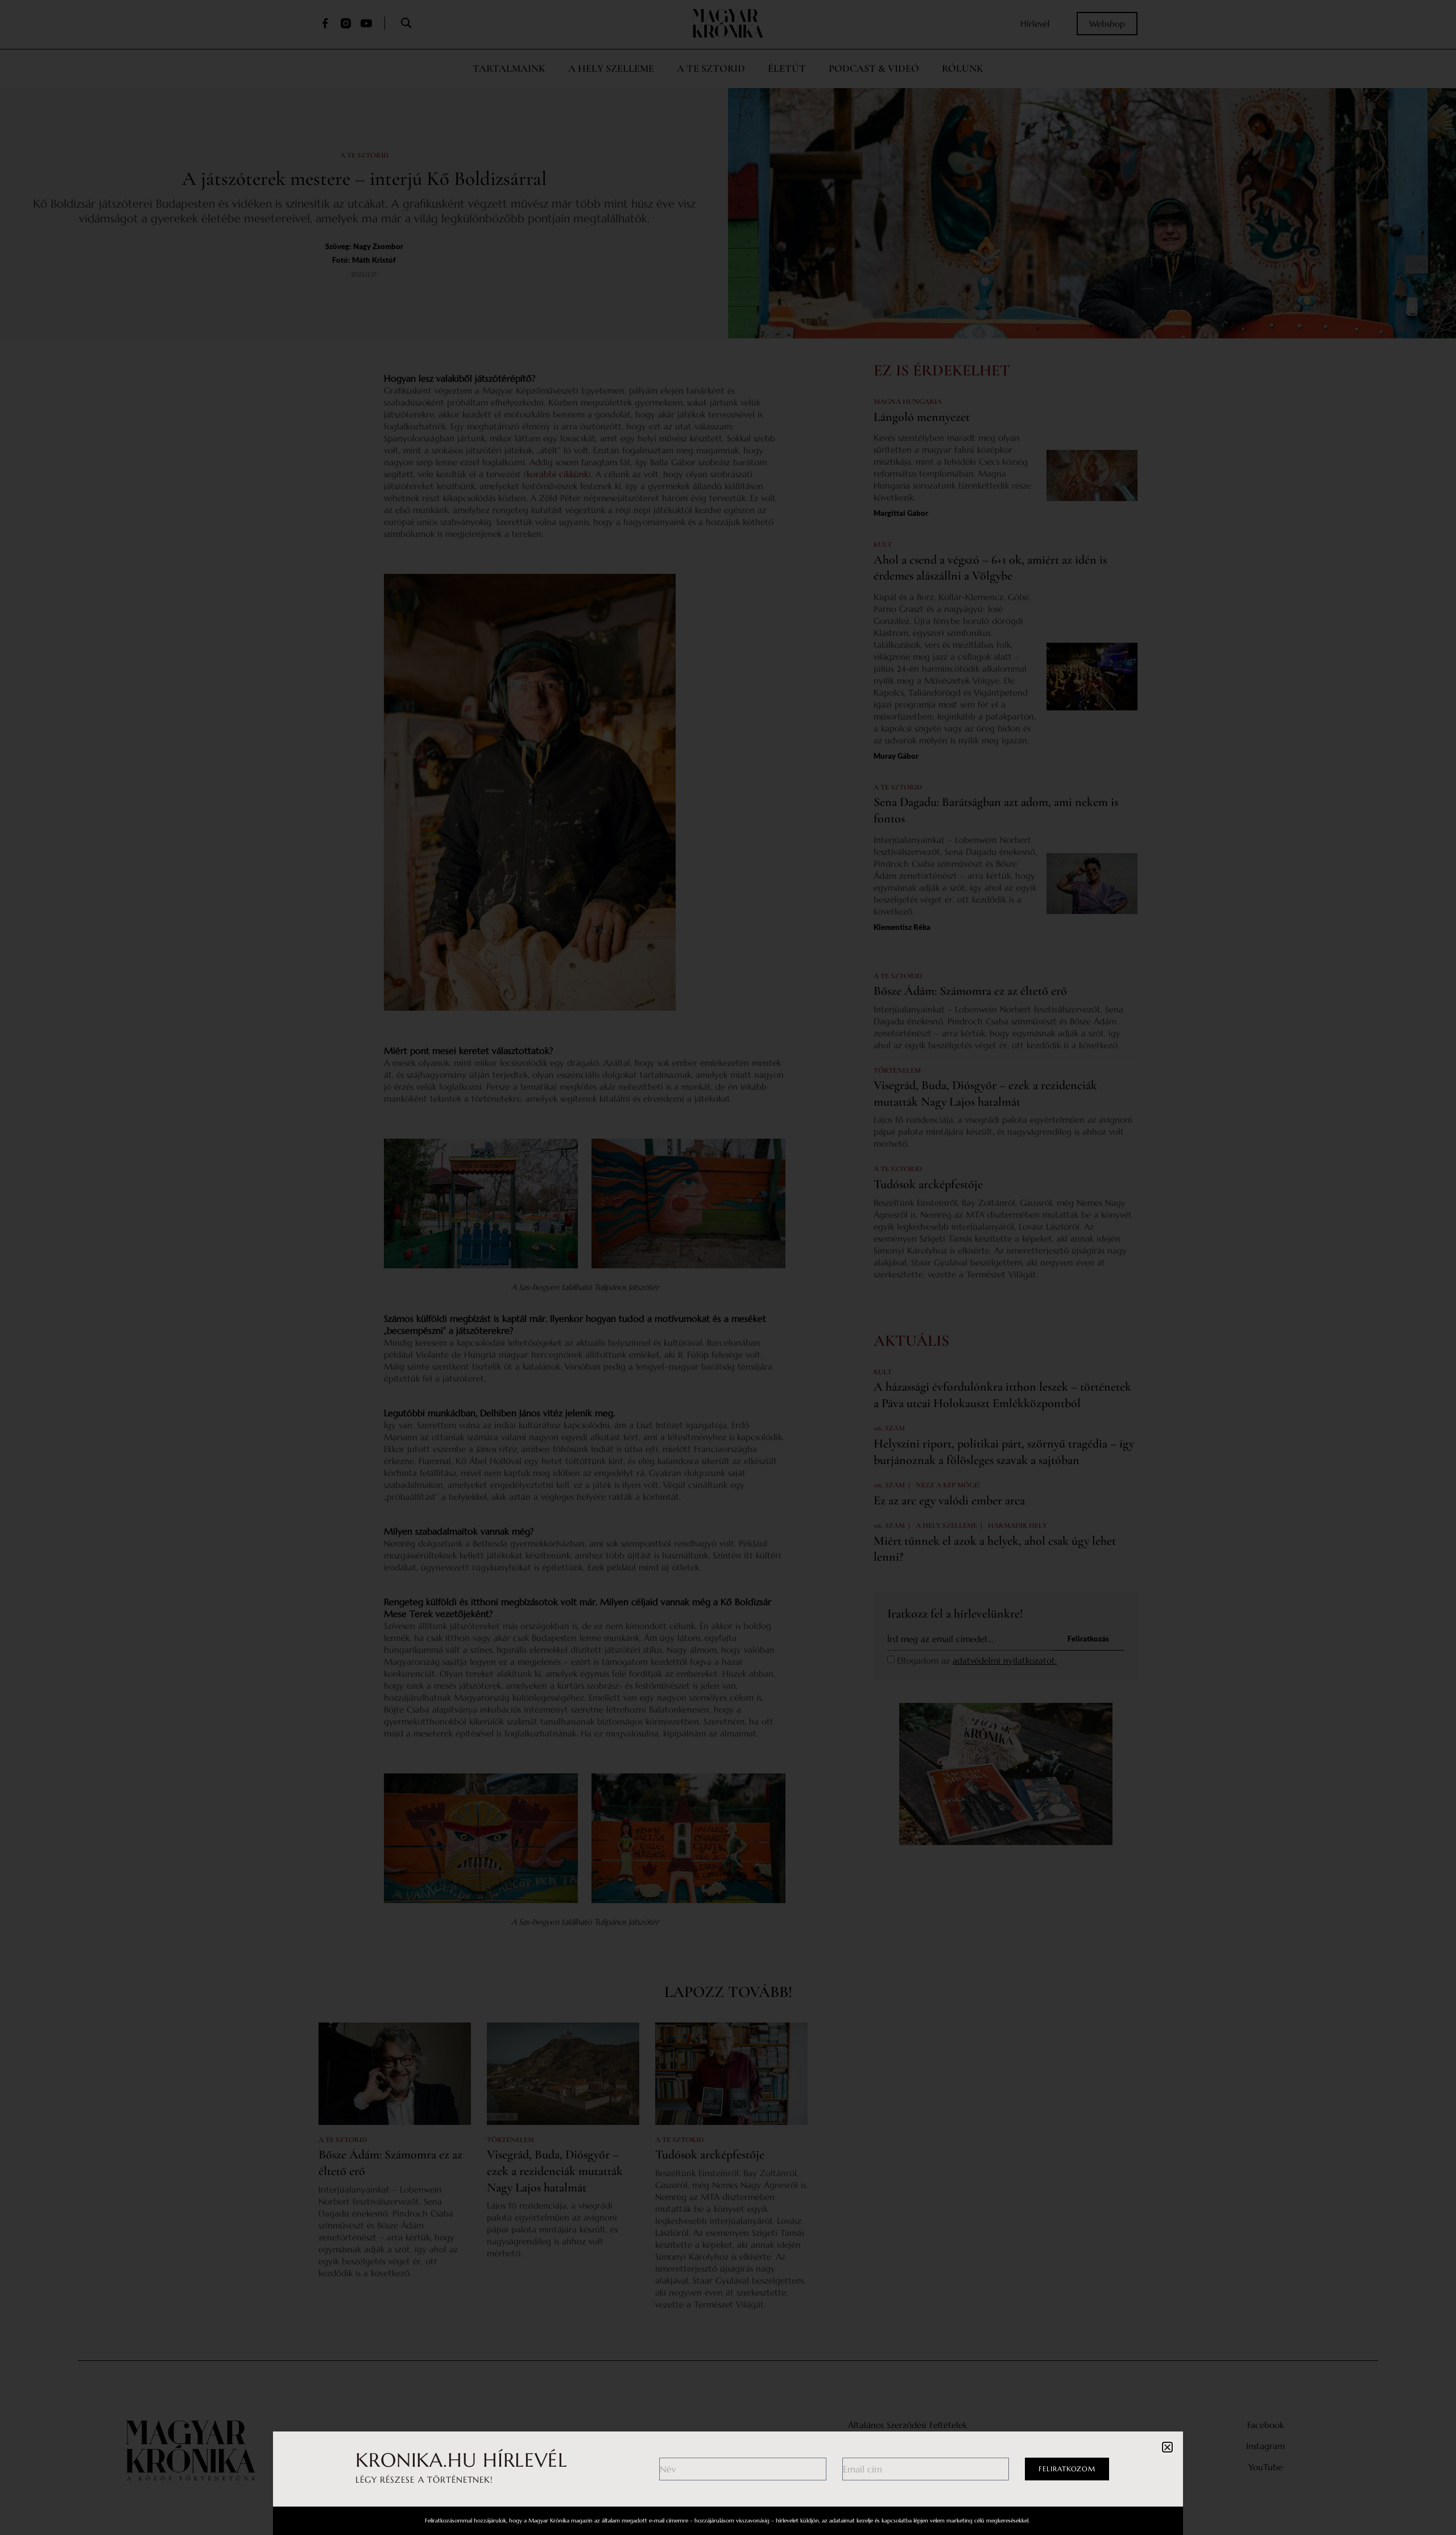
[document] (728, 1267)
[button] (1167, 2447)
